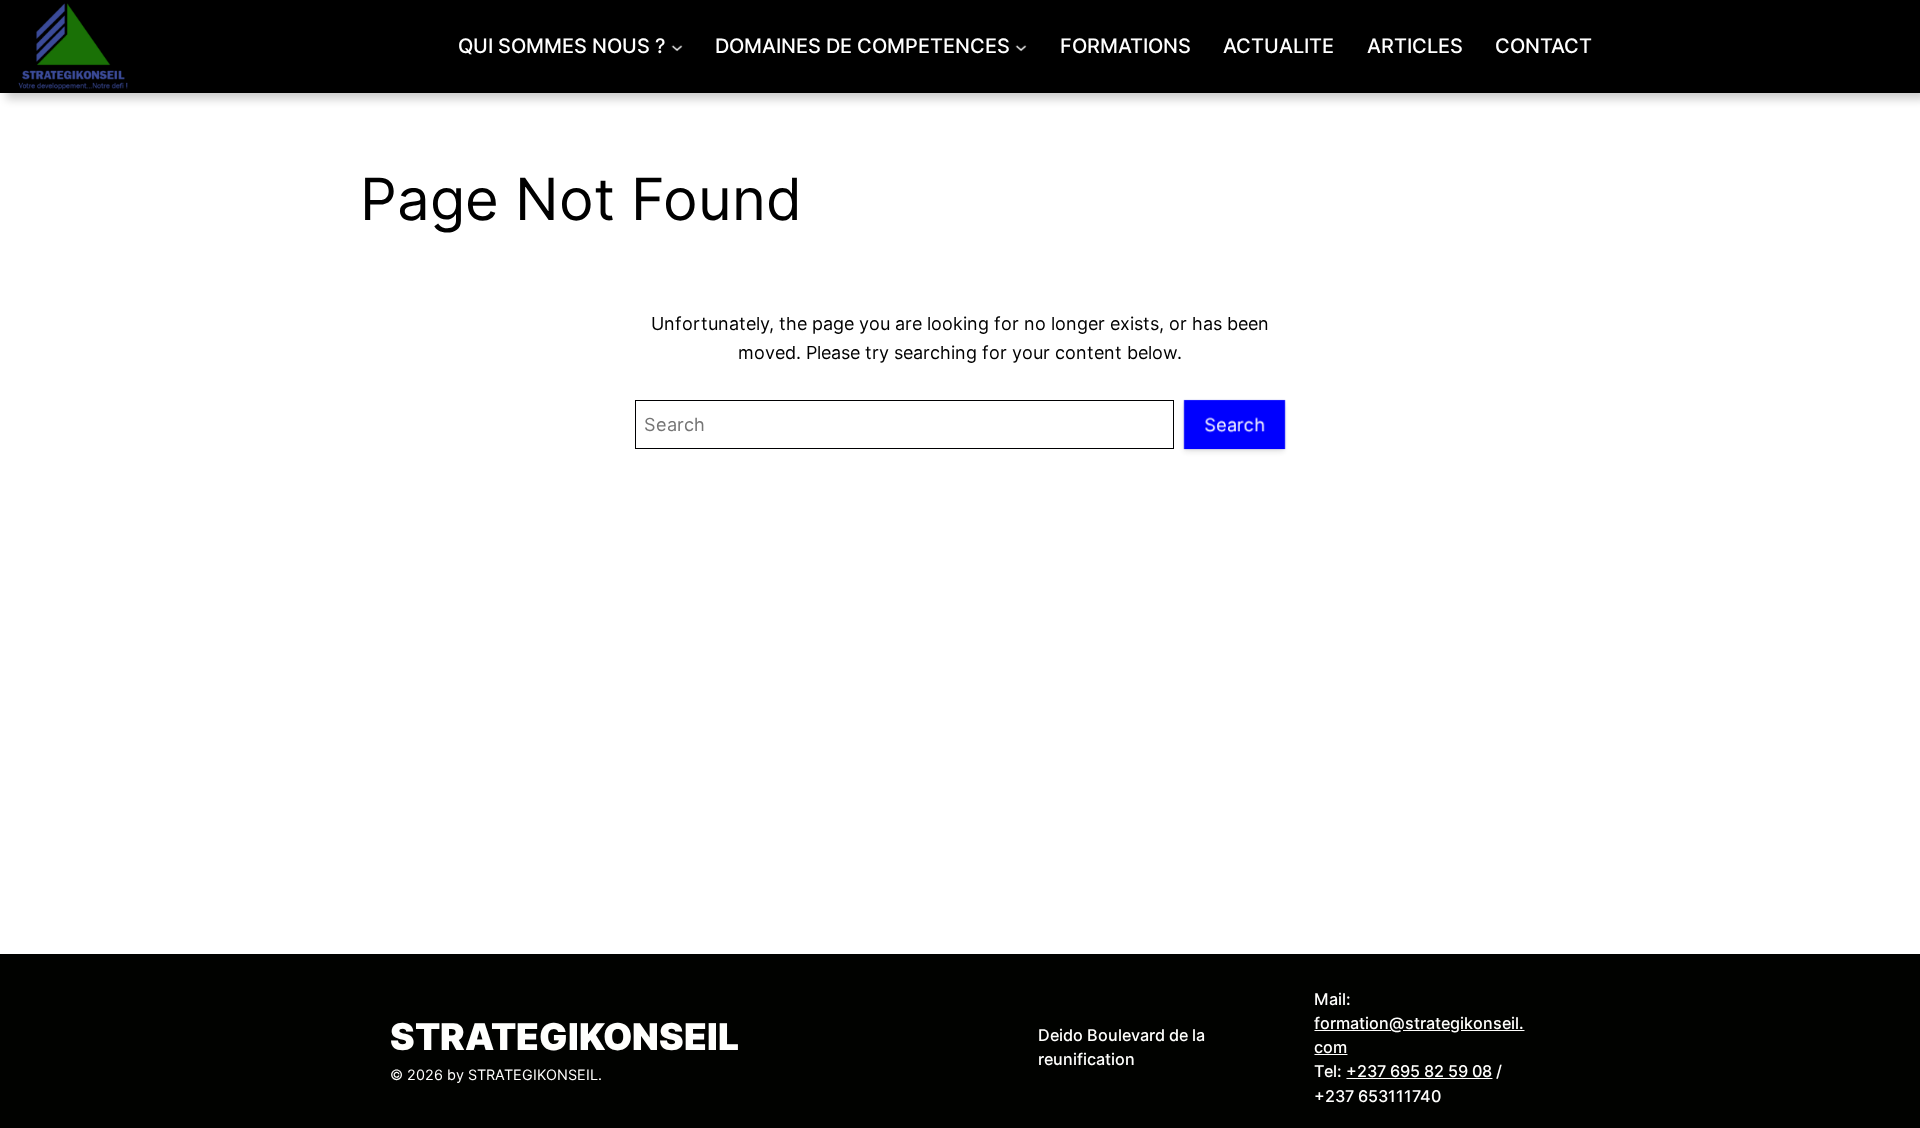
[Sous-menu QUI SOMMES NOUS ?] (677, 46)
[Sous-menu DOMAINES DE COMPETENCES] (1021, 46)
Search (1234, 424)
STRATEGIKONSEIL (564, 1036)
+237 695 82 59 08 (1419, 1071)
